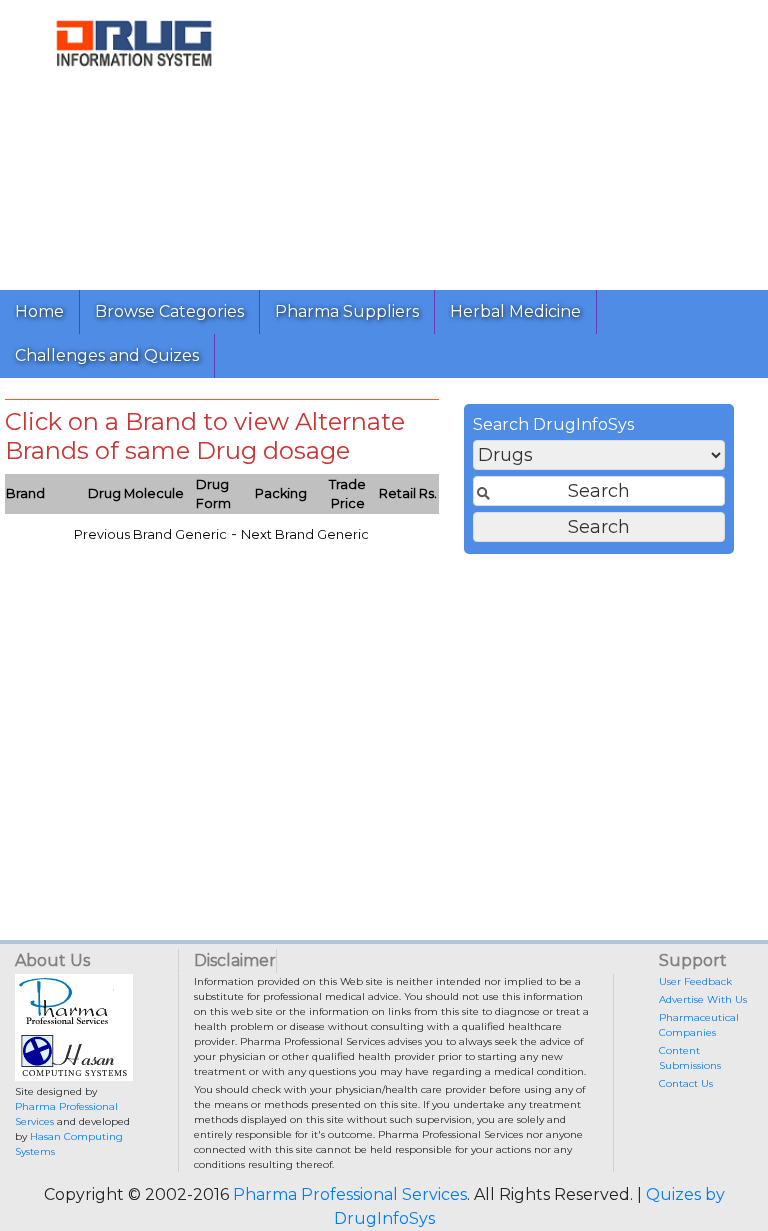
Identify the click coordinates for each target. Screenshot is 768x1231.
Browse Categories (169, 311)
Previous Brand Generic (150, 534)
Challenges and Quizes (107, 355)
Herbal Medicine (515, 311)
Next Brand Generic (305, 534)
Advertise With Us (703, 999)
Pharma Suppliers (347, 311)
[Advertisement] (518, 140)
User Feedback (695, 981)
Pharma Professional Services (350, 1194)
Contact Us (686, 1083)
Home (39, 311)
